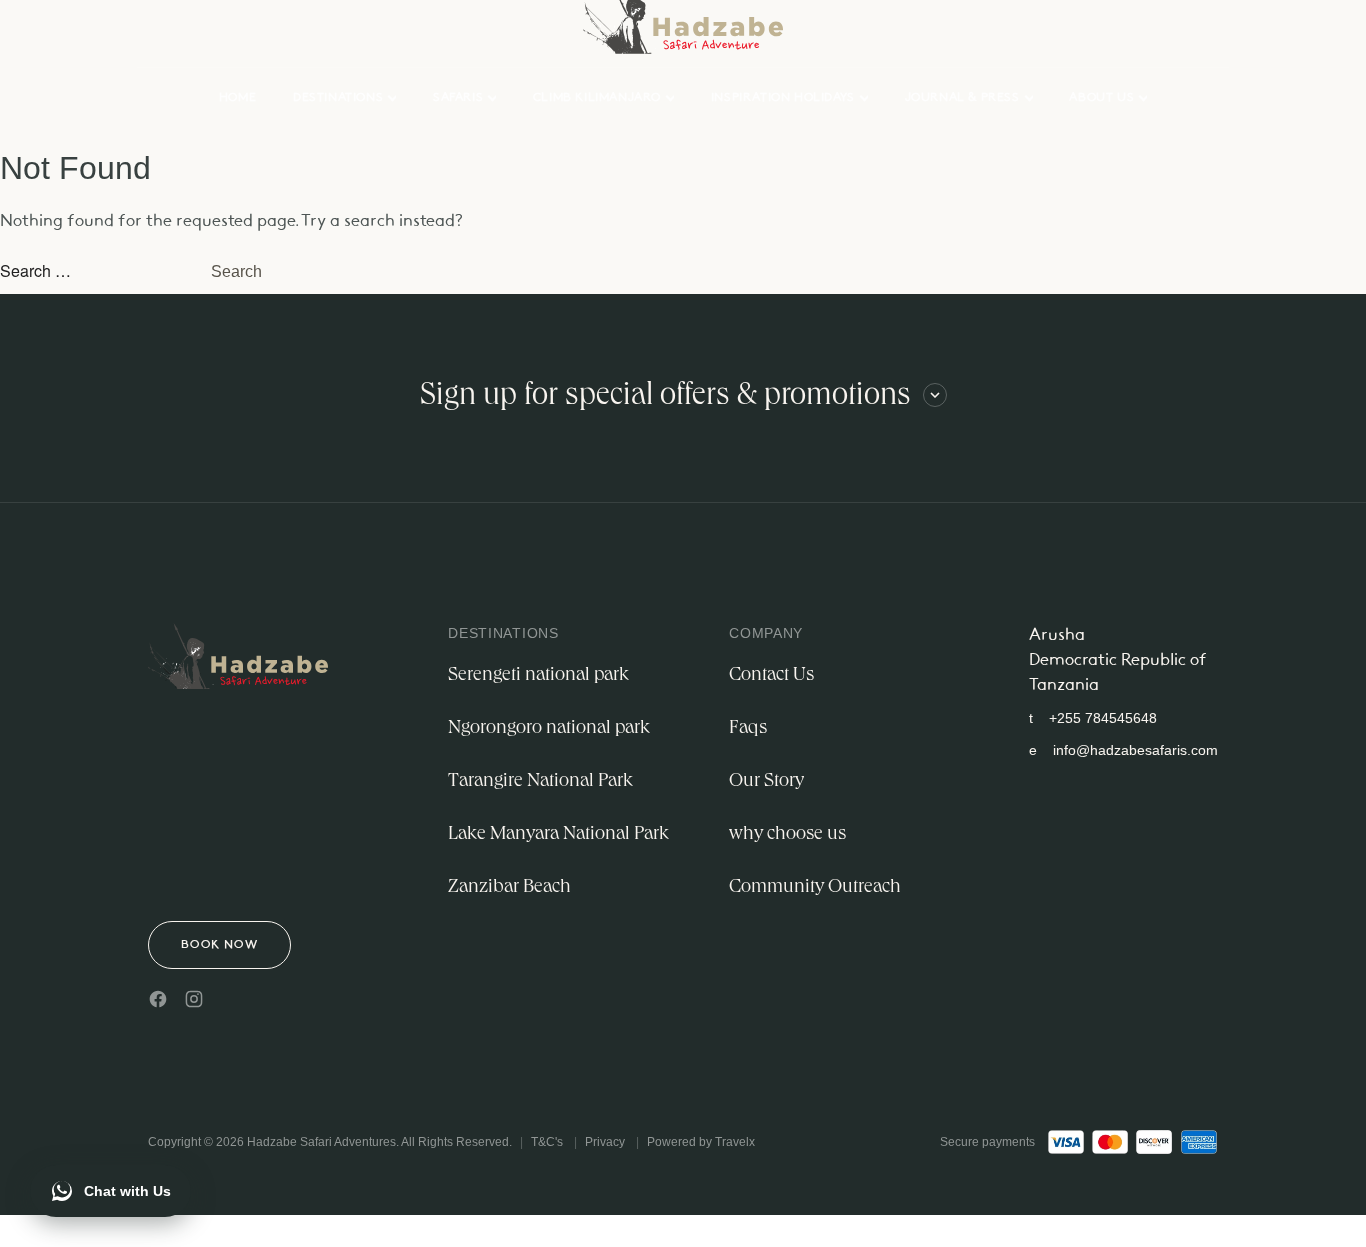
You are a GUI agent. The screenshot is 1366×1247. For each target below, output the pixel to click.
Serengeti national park (538, 676)
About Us (1101, 98)
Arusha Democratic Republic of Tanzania (1118, 660)
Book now (219, 945)
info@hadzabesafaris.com (1123, 750)
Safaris (458, 98)
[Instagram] (194, 999)
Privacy (605, 1142)
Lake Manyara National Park (558, 835)
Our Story (766, 782)
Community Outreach (815, 888)
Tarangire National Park (540, 782)
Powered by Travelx (701, 1142)
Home (237, 98)
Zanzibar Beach (509, 888)
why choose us (787, 835)
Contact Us (771, 676)
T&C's (547, 1142)
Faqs (748, 729)
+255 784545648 (1093, 718)
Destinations (338, 98)
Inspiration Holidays (783, 98)
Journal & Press (962, 98)
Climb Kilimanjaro (597, 98)
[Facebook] (158, 999)
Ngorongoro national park (549, 729)
